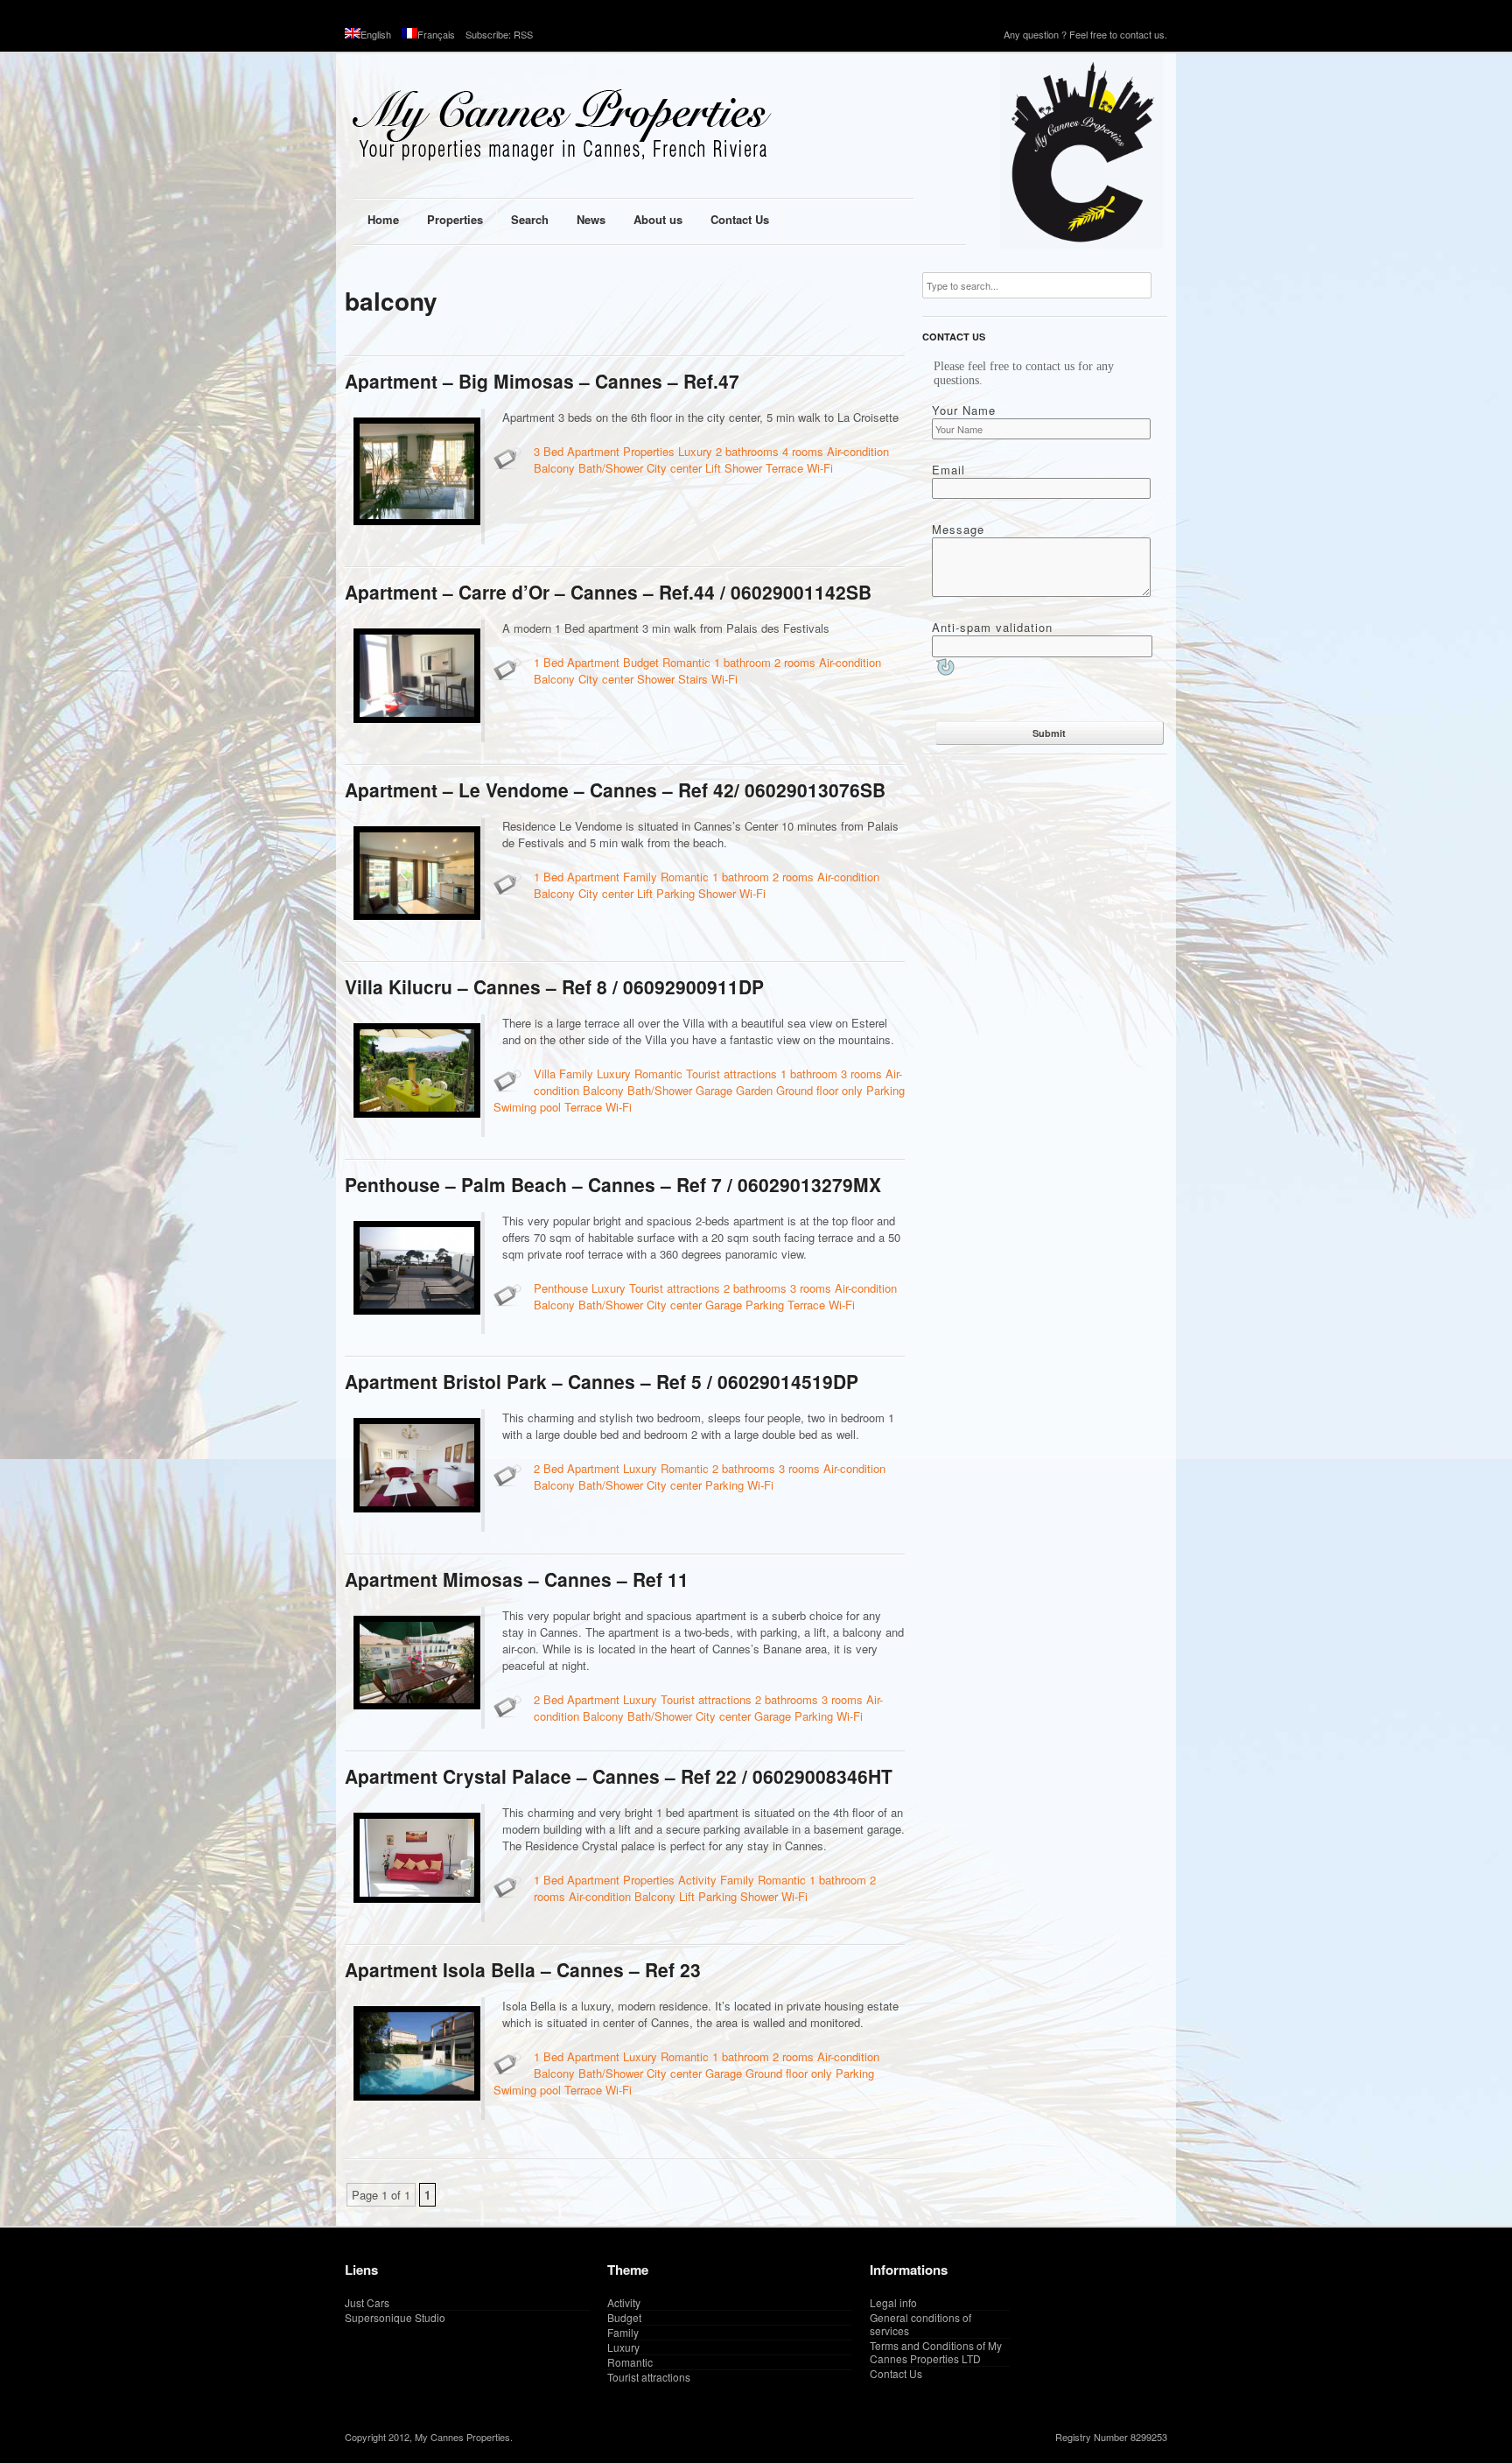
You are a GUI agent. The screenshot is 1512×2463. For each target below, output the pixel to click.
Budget (641, 662)
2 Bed (549, 1468)
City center (674, 468)
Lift (713, 468)
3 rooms (861, 1074)
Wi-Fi (820, 468)
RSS (523, 34)
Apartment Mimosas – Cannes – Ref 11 (517, 1579)
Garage (714, 1090)
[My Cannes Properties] (625, 126)
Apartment (593, 451)
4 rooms (803, 451)
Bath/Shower (611, 468)
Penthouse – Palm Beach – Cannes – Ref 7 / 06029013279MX (613, 1184)
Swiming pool (527, 1107)
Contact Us (896, 2373)
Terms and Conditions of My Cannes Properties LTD (936, 2352)
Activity (697, 1880)
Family (640, 877)
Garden (754, 1090)
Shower (743, 468)
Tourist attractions (731, 1074)
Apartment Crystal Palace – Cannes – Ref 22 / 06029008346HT (619, 1776)
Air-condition (858, 451)
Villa (545, 1074)
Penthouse (561, 1288)
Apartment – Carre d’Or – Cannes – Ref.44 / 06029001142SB (608, 592)
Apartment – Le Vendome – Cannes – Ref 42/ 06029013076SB (615, 789)
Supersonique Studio (395, 2317)
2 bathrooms (747, 451)
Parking (675, 893)
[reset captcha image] (944, 669)
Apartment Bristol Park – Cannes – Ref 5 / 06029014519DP (602, 1381)
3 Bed (549, 451)
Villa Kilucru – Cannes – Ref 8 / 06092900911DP (554, 986)
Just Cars (367, 2302)
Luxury (695, 451)
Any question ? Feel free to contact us (1084, 34)
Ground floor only (819, 1090)
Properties (649, 451)
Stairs (693, 679)
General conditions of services (920, 2324)
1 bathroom (742, 662)
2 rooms (795, 662)
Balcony (554, 468)
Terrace (784, 468)
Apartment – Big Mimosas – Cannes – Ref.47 (542, 381)
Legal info (893, 2302)
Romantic (686, 662)
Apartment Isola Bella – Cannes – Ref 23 (523, 1969)
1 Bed (549, 662)
